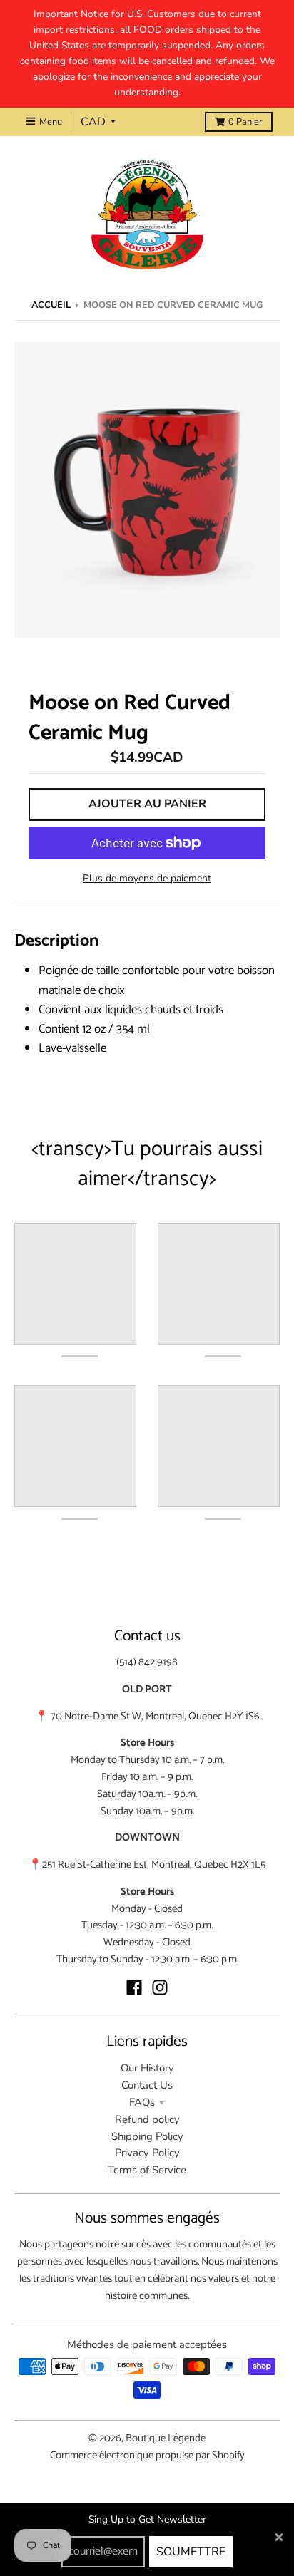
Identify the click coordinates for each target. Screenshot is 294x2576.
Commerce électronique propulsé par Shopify (147, 2456)
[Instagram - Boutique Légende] (160, 1987)
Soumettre (191, 2552)
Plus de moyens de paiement (147, 878)
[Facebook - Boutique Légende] (134, 1987)
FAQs (142, 2102)
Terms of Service (147, 2170)
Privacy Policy (147, 2153)
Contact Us (147, 2085)
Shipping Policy (147, 2136)
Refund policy (147, 2119)
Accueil (51, 305)
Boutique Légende (166, 2438)
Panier (245, 122)
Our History (147, 2068)
